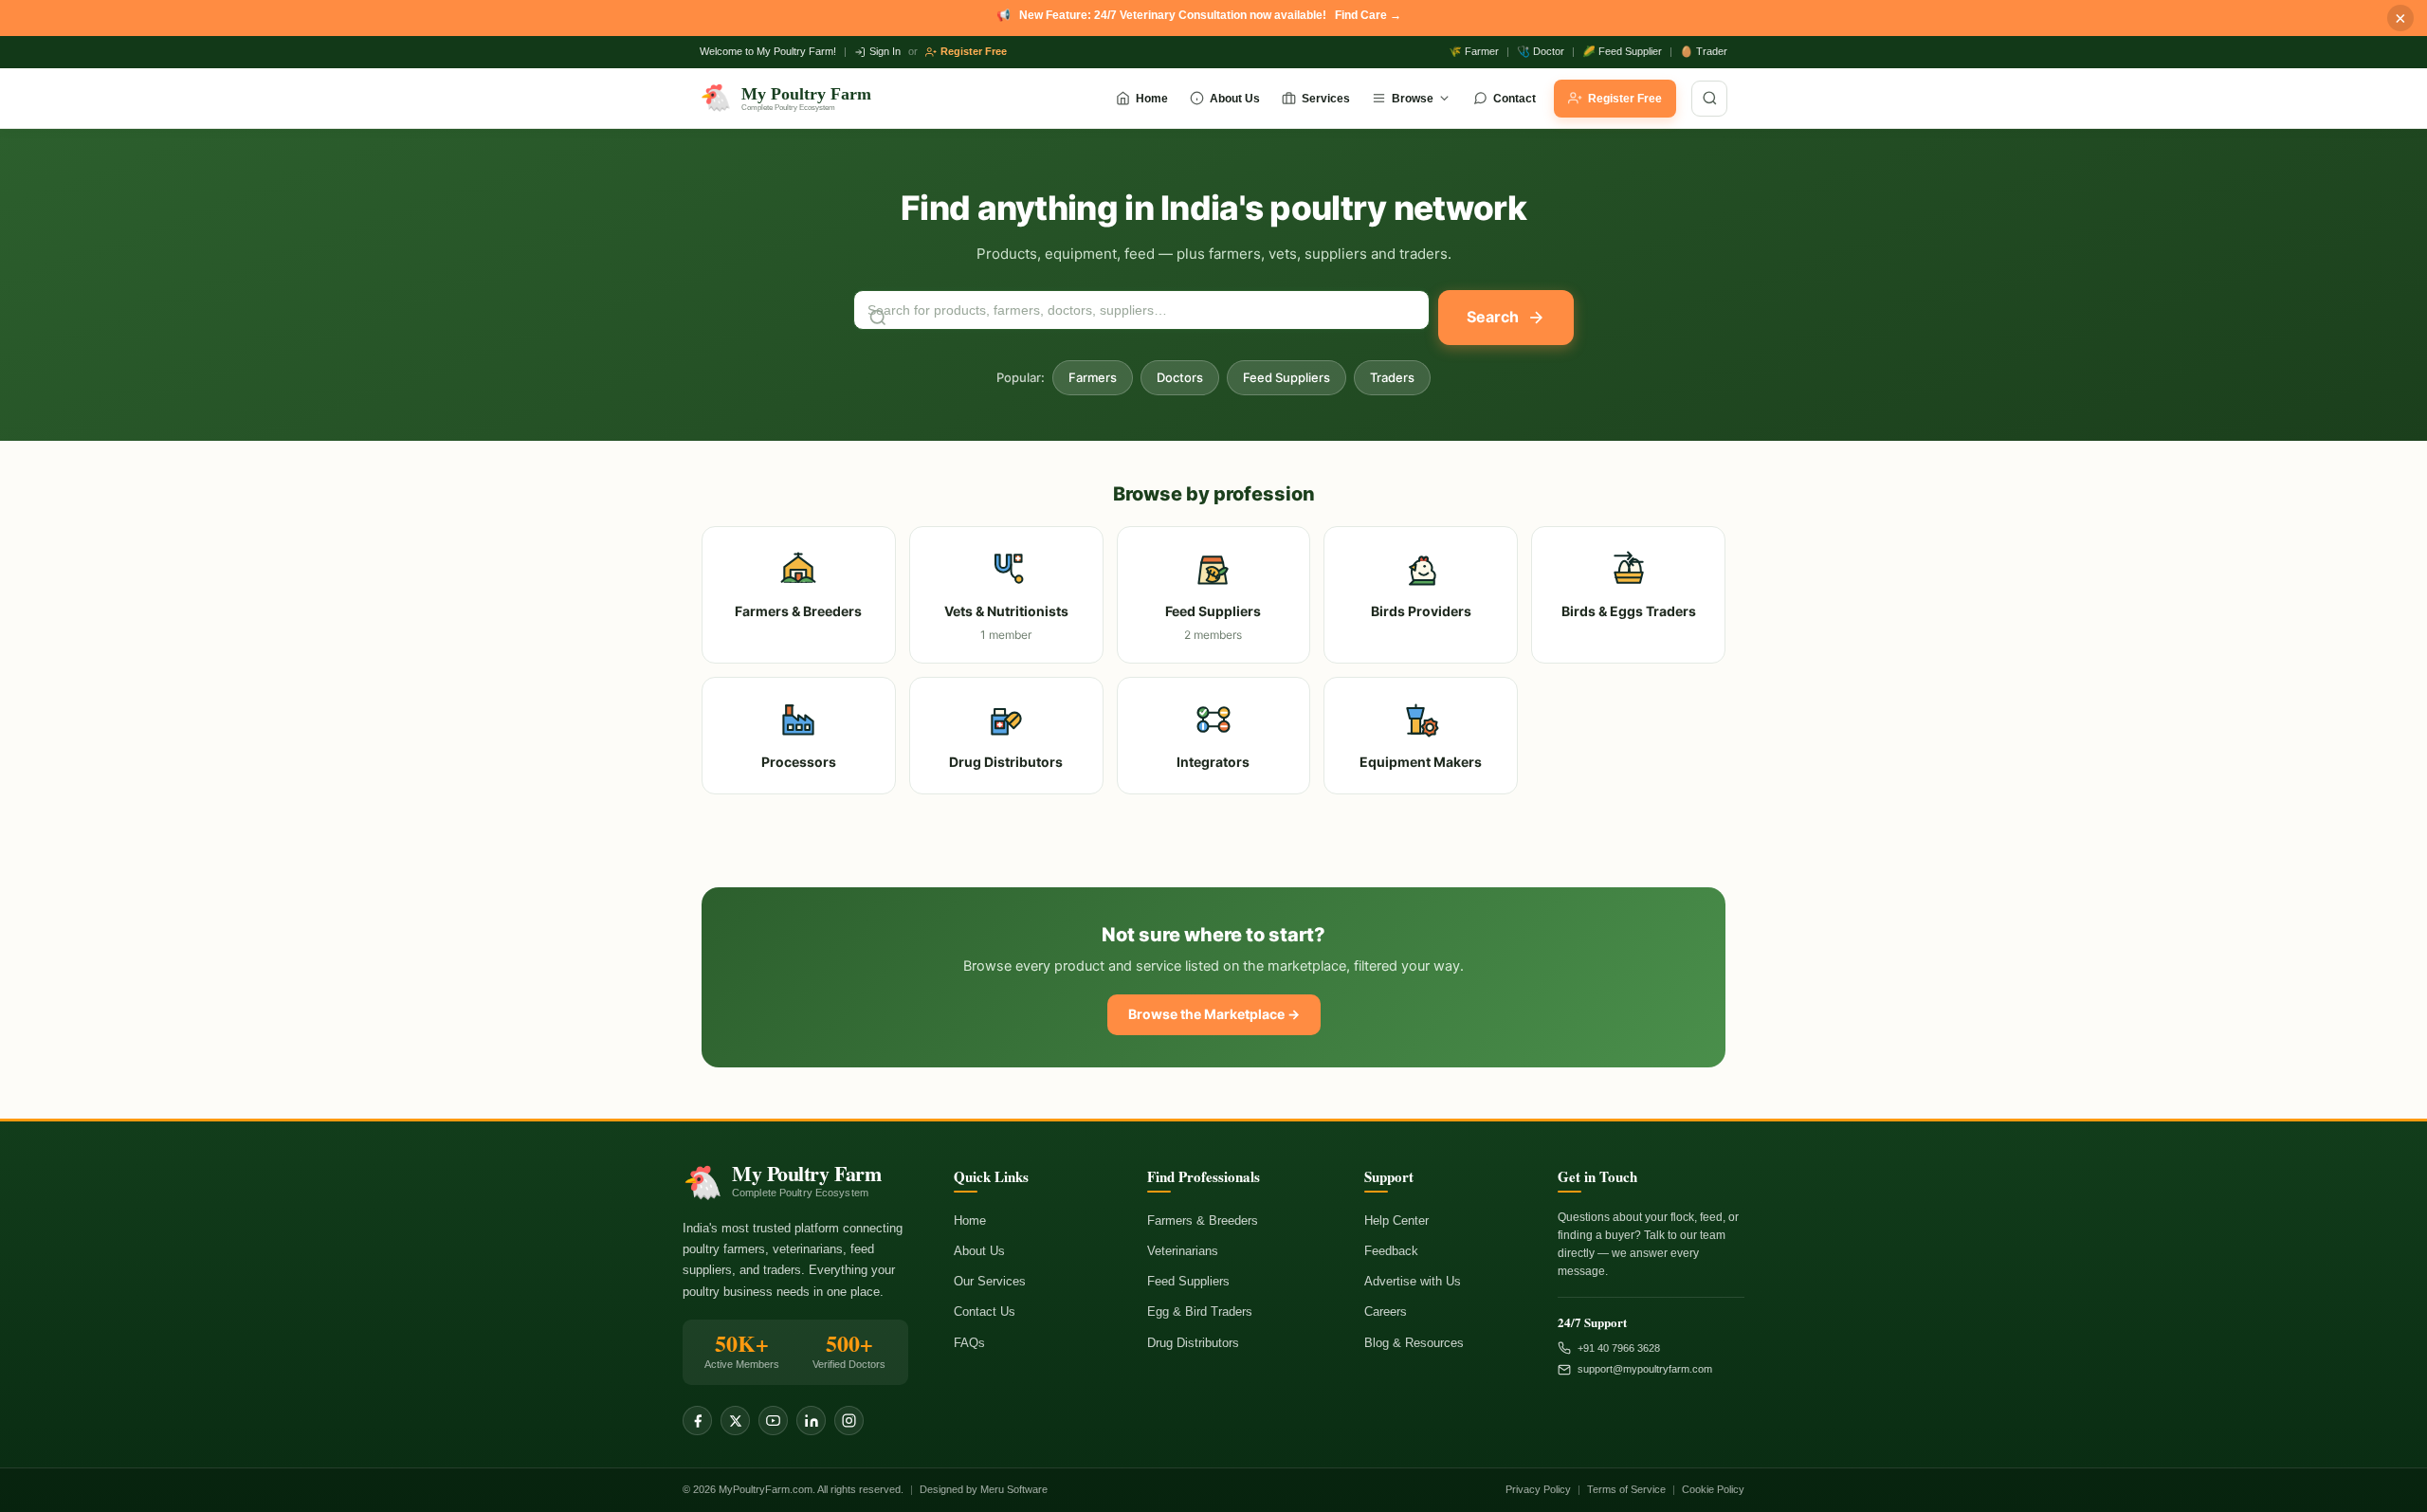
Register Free (974, 51)
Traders (1392, 377)
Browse (1413, 99)
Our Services (990, 1281)
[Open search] (1709, 99)
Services (1326, 99)
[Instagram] (849, 1421)
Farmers (1093, 377)
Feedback (1391, 1251)
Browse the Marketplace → (1214, 1014)
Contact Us (985, 1312)
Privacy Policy (1538, 1489)
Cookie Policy (1713, 1489)
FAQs (969, 1343)
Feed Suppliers (1286, 377)
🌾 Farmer (1474, 51)
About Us (1235, 99)
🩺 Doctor (1541, 51)
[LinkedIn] (811, 1421)
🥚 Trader (1704, 51)
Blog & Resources (1414, 1343)
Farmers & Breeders (1203, 1221)
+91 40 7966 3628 (1619, 1348)
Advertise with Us (1413, 1281)
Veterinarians (1183, 1251)
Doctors (1180, 377)
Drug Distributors (1193, 1343)
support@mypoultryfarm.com (1645, 1369)
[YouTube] (773, 1421)
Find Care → (1368, 15)
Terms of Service (1626, 1489)
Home (1152, 99)
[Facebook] (697, 1421)
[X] (735, 1421)
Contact (1515, 99)
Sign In (885, 51)
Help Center (1396, 1221)
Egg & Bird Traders (1200, 1312)
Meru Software (1014, 1489)
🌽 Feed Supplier (1622, 51)
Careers (1386, 1312)
